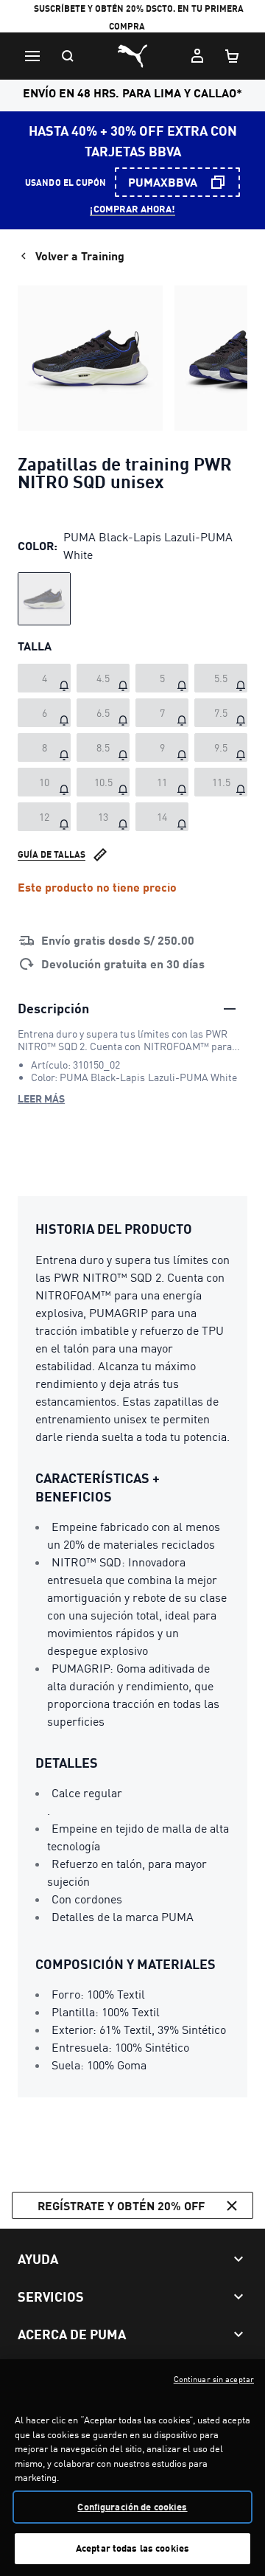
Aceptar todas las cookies (132, 2548)
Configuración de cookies (132, 2507)
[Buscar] (68, 56)
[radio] (44, 599)
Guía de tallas (52, 854)
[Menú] (32, 56)
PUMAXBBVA (163, 182)
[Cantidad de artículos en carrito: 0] (233, 56)
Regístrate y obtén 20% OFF (121, 2205)
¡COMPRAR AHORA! (132, 209)
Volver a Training (80, 256)
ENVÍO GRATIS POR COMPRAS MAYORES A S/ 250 (132, 20)
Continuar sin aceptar (214, 2379)
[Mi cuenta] (197, 56)
